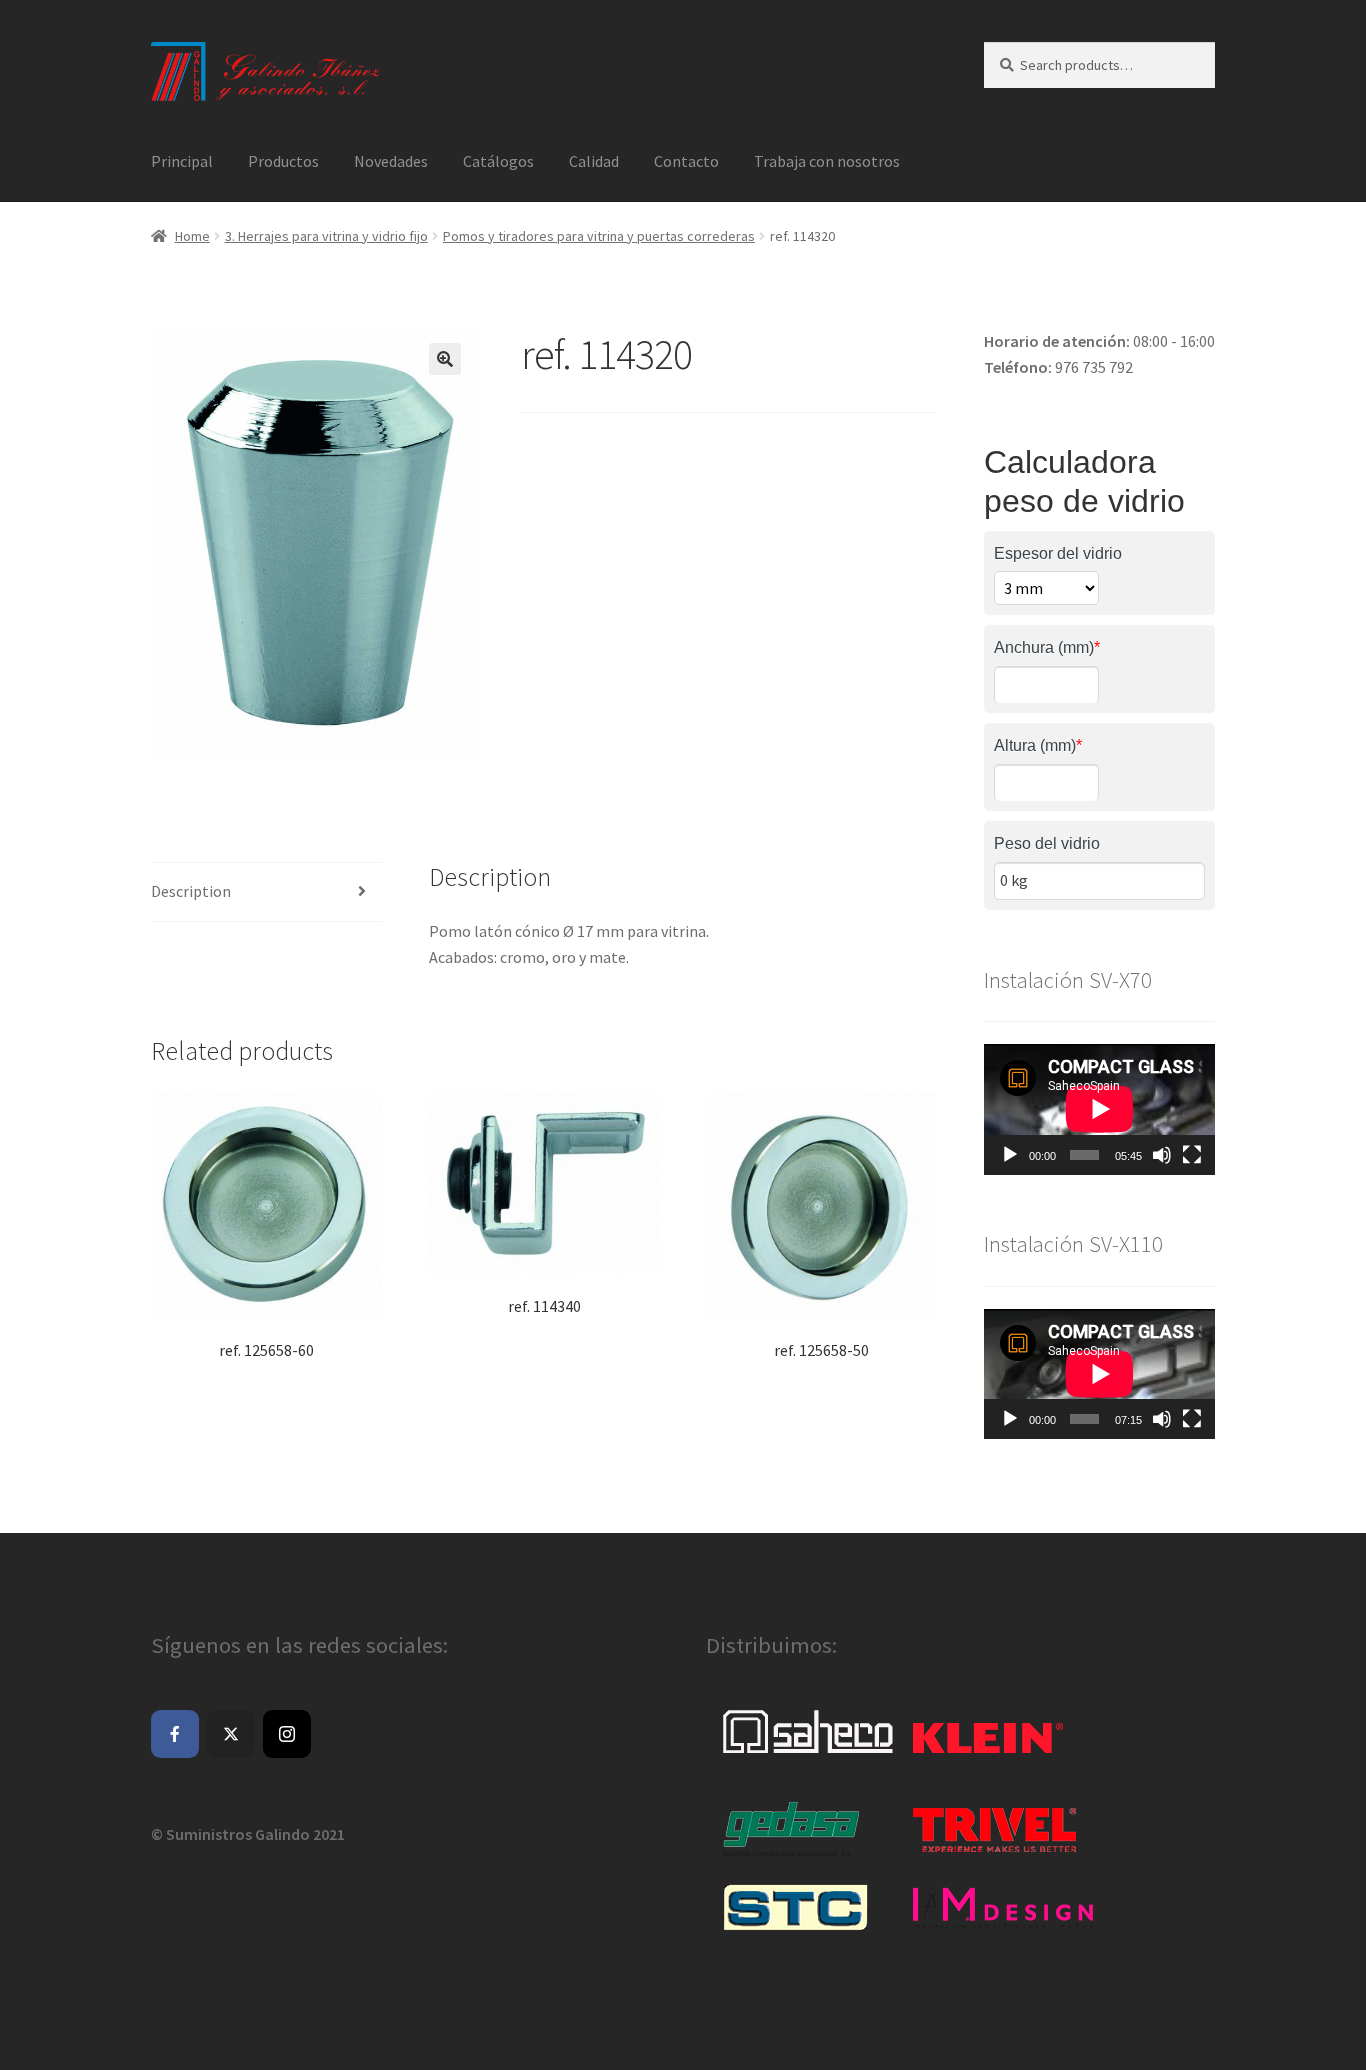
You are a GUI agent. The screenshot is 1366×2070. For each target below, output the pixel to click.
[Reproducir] (1010, 1155)
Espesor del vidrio (1058, 553)
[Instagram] (287, 1734)
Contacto (686, 161)
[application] (1099, 1109)
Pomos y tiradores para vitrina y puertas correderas (599, 236)
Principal (182, 161)
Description (191, 891)
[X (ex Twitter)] (231, 1734)
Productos (283, 161)
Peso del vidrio (1047, 843)
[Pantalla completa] (1192, 1155)
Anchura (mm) (1047, 647)
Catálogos (498, 161)
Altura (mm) (1038, 745)
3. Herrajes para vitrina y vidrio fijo (326, 236)
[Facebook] (175, 1734)
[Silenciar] (1162, 1155)
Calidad (594, 161)
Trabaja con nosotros (827, 161)
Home (192, 236)
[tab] (266, 892)
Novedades (391, 161)
